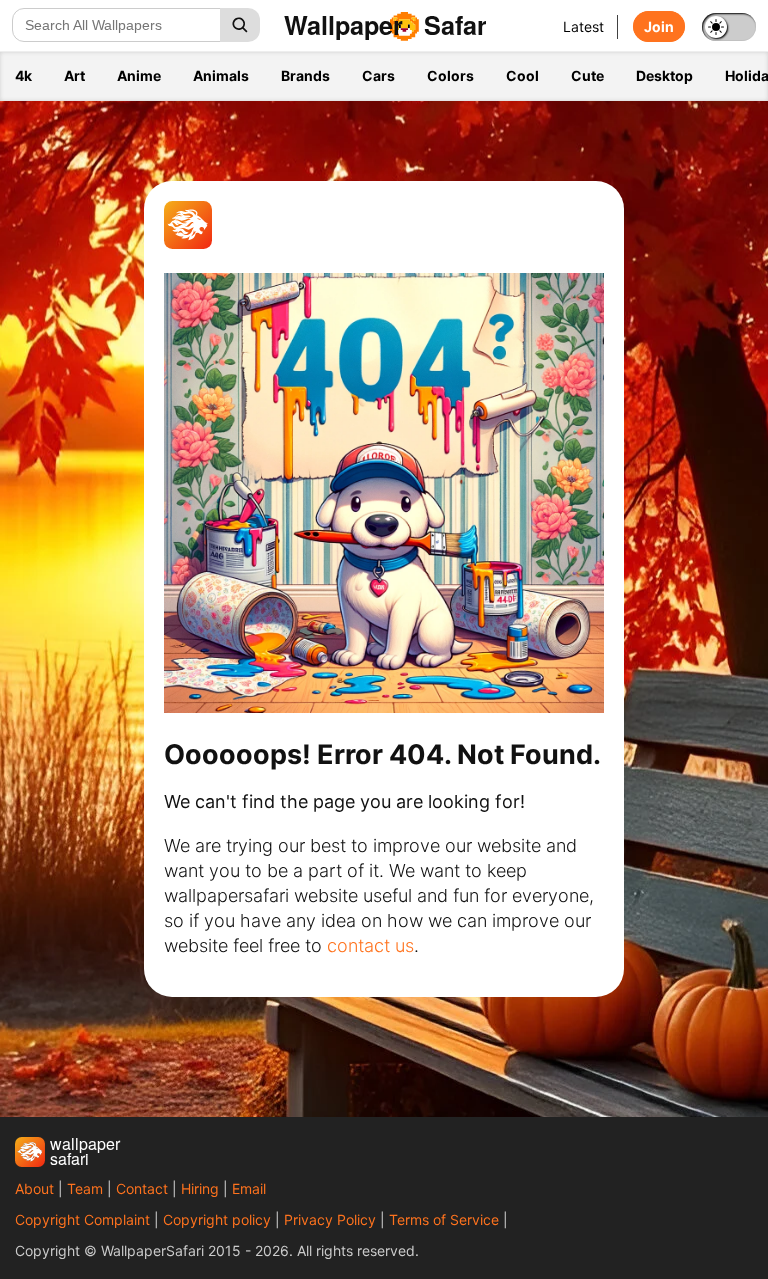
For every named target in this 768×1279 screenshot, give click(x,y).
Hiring (200, 1188)
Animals (221, 75)
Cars (378, 75)
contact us (370, 945)
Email (249, 1188)
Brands (305, 75)
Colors (450, 75)
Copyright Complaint (82, 1219)
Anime (139, 75)
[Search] (240, 25)
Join (659, 26)
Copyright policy (217, 1219)
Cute (587, 75)
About (34, 1188)
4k (23, 75)
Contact (142, 1188)
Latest (583, 26)
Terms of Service (444, 1219)
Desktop (664, 75)
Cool (522, 75)
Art (74, 75)
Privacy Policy (330, 1219)
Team (85, 1188)
